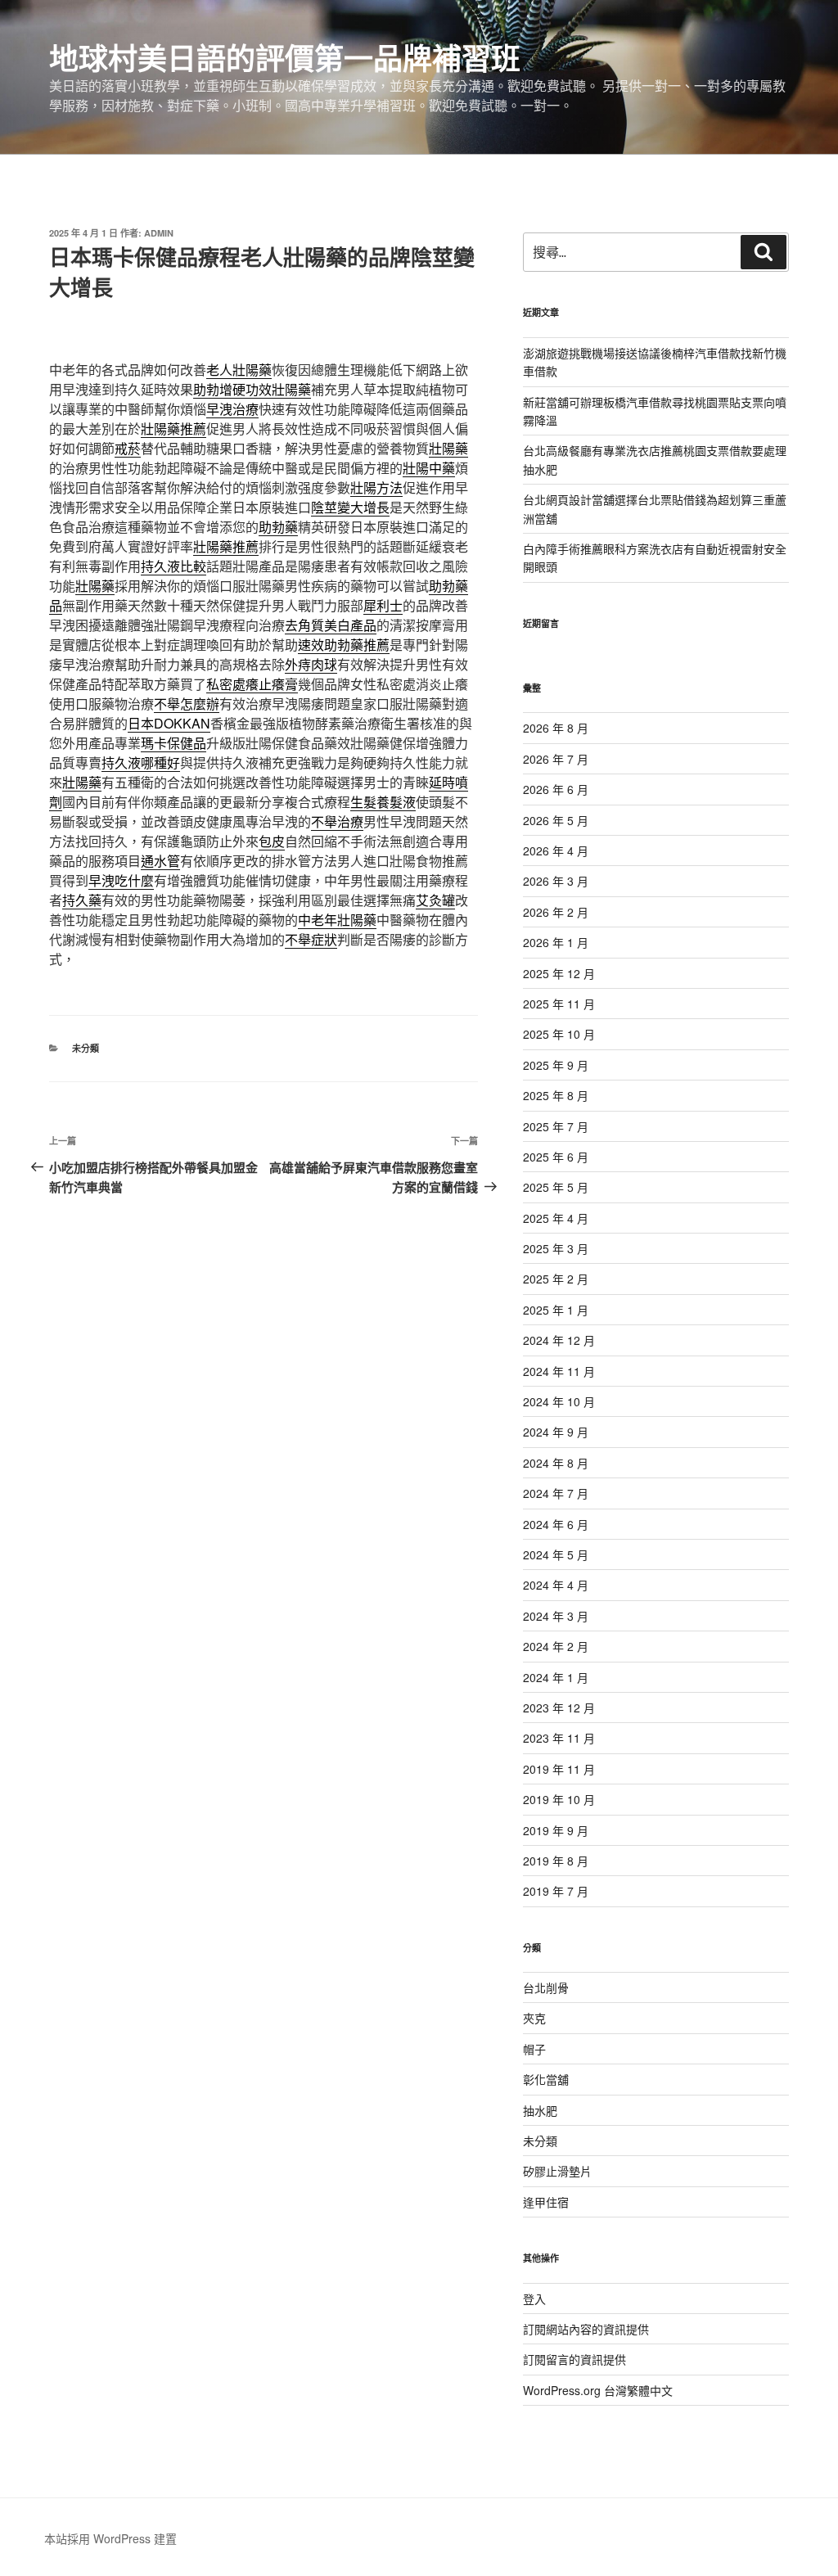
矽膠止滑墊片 (557, 2171)
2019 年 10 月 (559, 1799)
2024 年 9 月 (556, 1432)
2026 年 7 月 (556, 759)
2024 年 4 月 (556, 1585)
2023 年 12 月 (559, 1708)
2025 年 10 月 (559, 1034)
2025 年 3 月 (556, 1248)
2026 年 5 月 (556, 820)
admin (159, 233)
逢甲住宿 (546, 2202)
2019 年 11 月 (559, 1769)
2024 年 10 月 (559, 1401)
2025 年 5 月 (556, 1187)
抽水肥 (540, 2110)
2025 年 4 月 (556, 1218)
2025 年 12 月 (559, 973)
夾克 (534, 2018)
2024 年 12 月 (559, 1340)
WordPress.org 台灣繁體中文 (598, 2390)
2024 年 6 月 (556, 1524)
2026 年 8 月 (556, 728)
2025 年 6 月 (556, 1157)
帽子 (534, 2049)
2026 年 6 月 (556, 789)
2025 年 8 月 (556, 1095)
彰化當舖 (546, 2079)
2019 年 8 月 (556, 1861)
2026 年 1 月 (556, 942)
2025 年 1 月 (556, 1310)
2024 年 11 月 (559, 1371)
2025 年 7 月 (556, 1126)
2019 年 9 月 (556, 1830)
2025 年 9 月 (556, 1065)
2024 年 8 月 (556, 1463)
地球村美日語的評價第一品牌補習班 (285, 57)
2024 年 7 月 (556, 1493)
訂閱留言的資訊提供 (574, 2359)
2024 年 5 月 (556, 1554)
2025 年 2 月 (556, 1279)
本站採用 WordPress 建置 (110, 2538)
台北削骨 (546, 1987)
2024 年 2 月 (556, 1646)
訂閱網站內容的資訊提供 (586, 2329)
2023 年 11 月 (559, 1738)
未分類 (86, 1048)
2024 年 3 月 (556, 1616)
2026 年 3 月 (556, 881)
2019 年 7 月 (556, 1891)
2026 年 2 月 (556, 912)
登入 (534, 2299)
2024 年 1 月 (556, 1677)
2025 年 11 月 (559, 1004)
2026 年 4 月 (556, 850)
